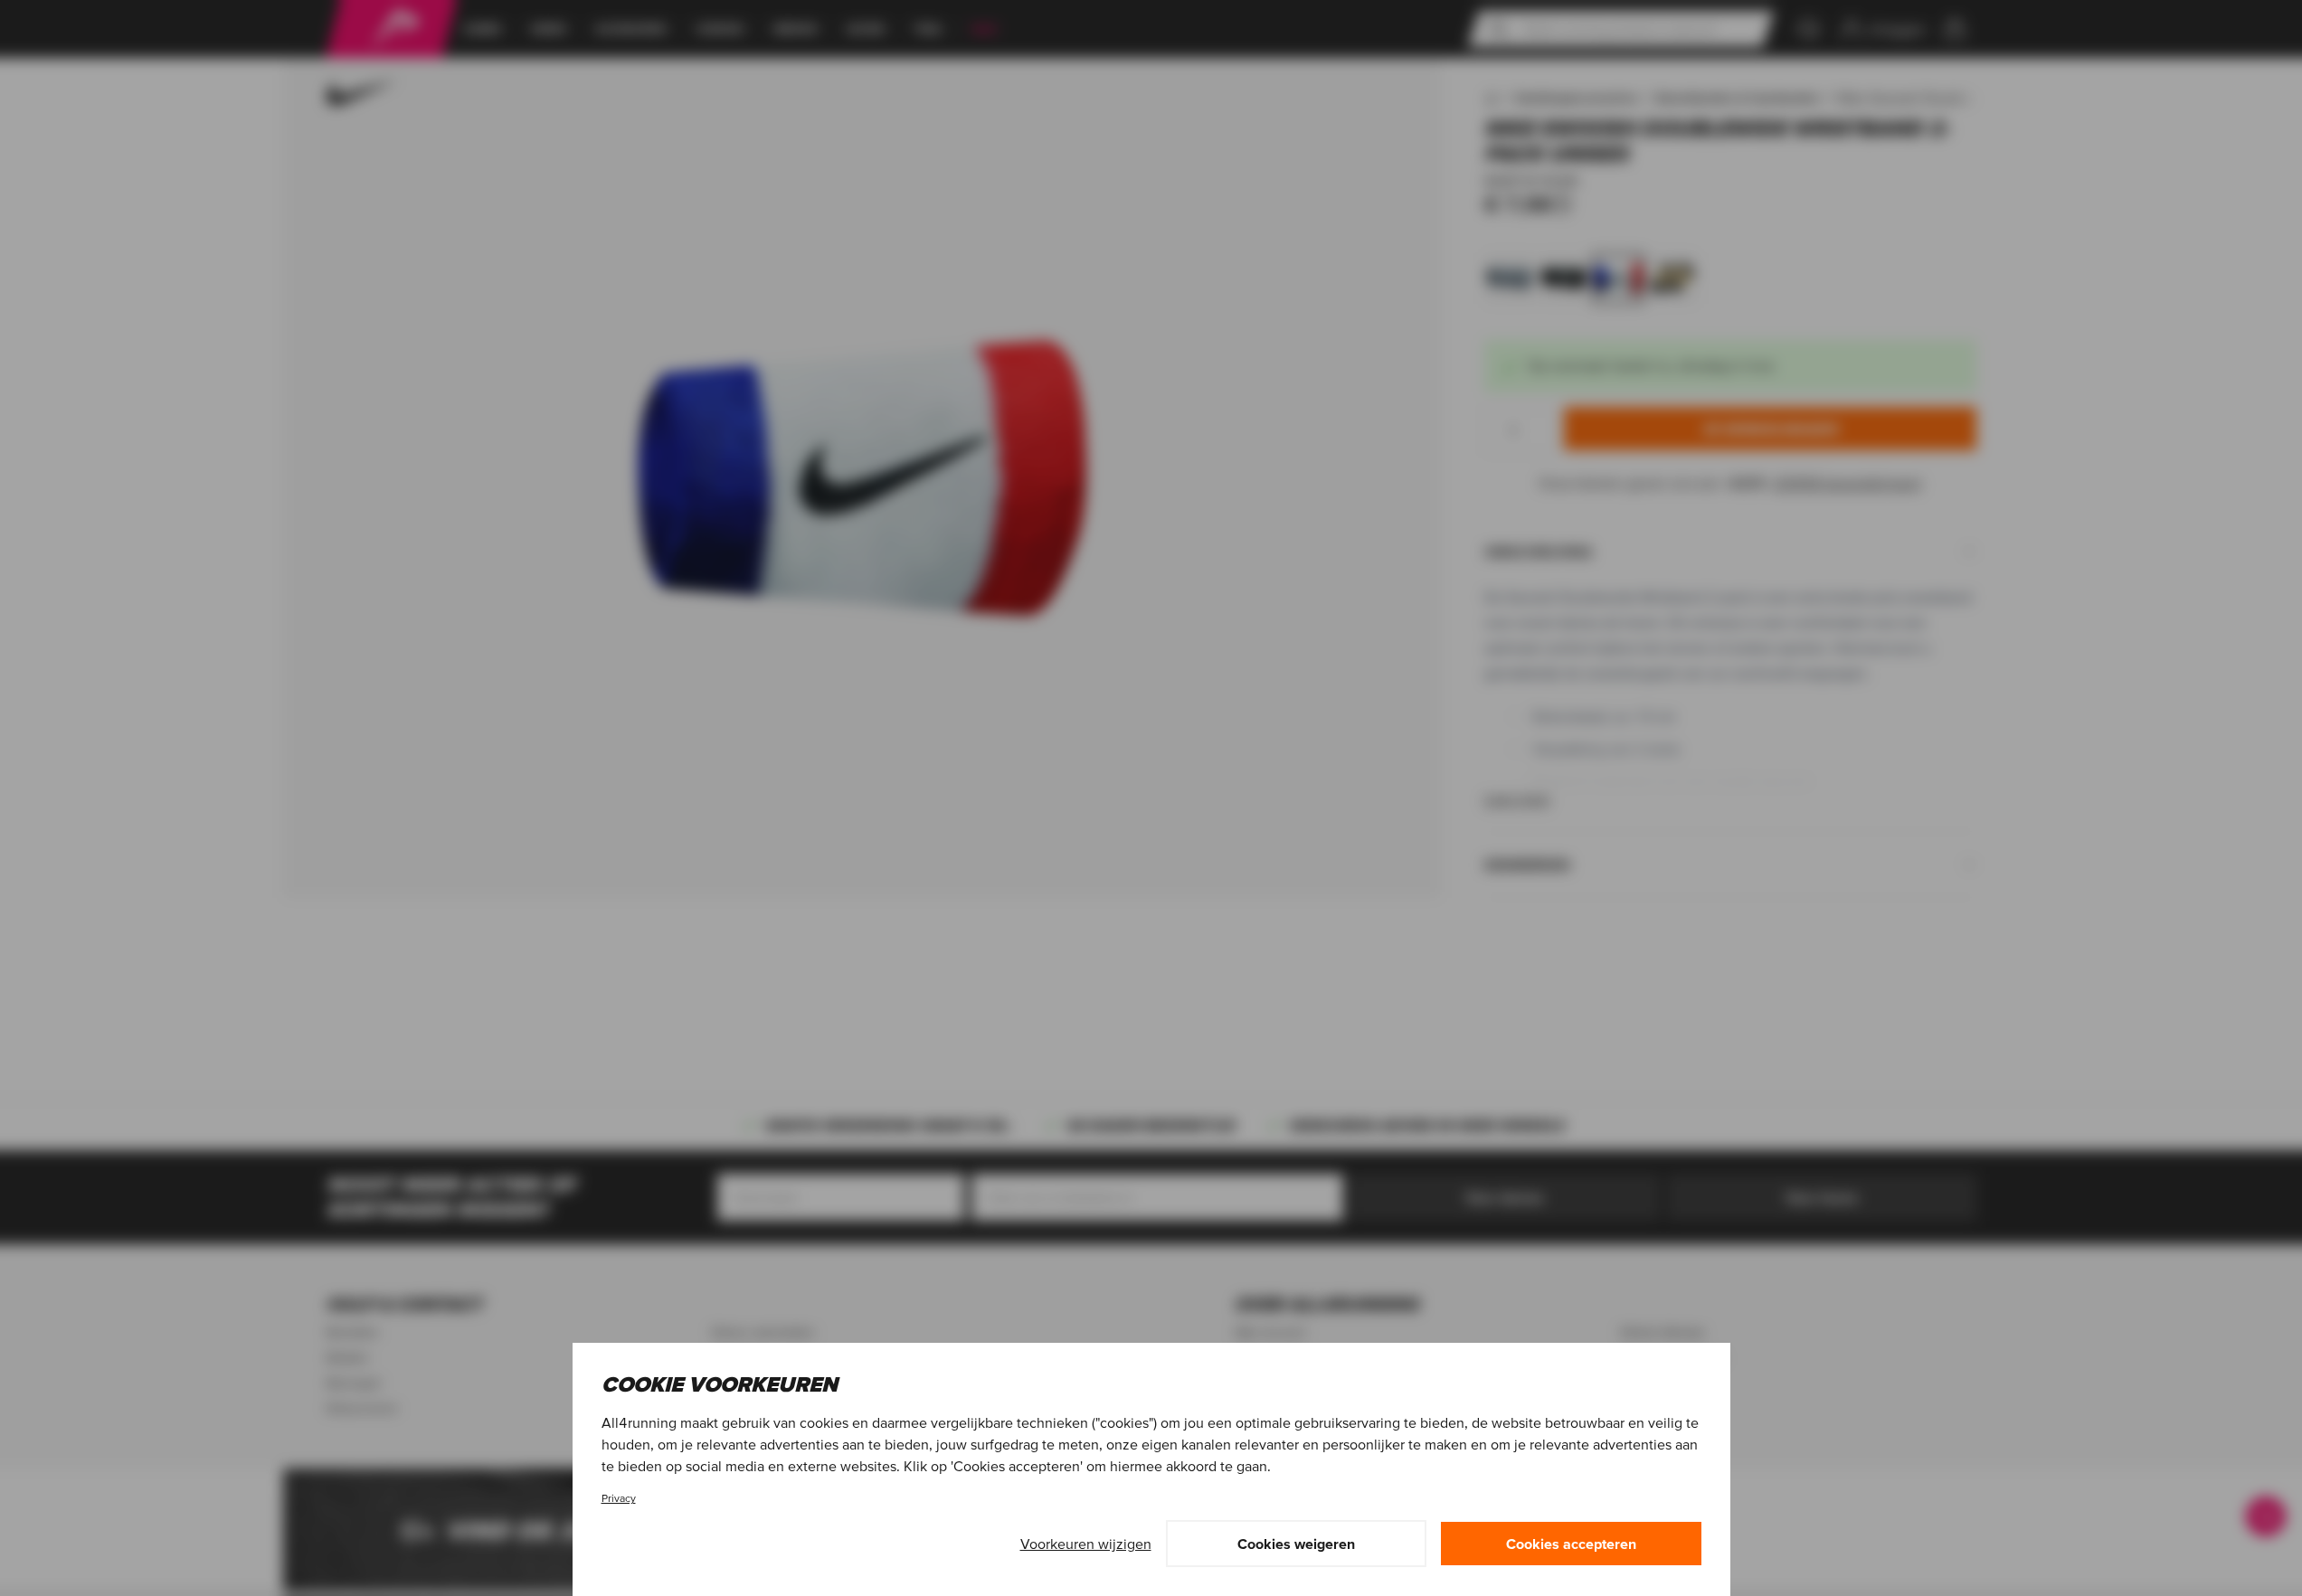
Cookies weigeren (1296, 1544)
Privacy (619, 1498)
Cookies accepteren (1571, 1544)
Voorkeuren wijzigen (1086, 1544)
